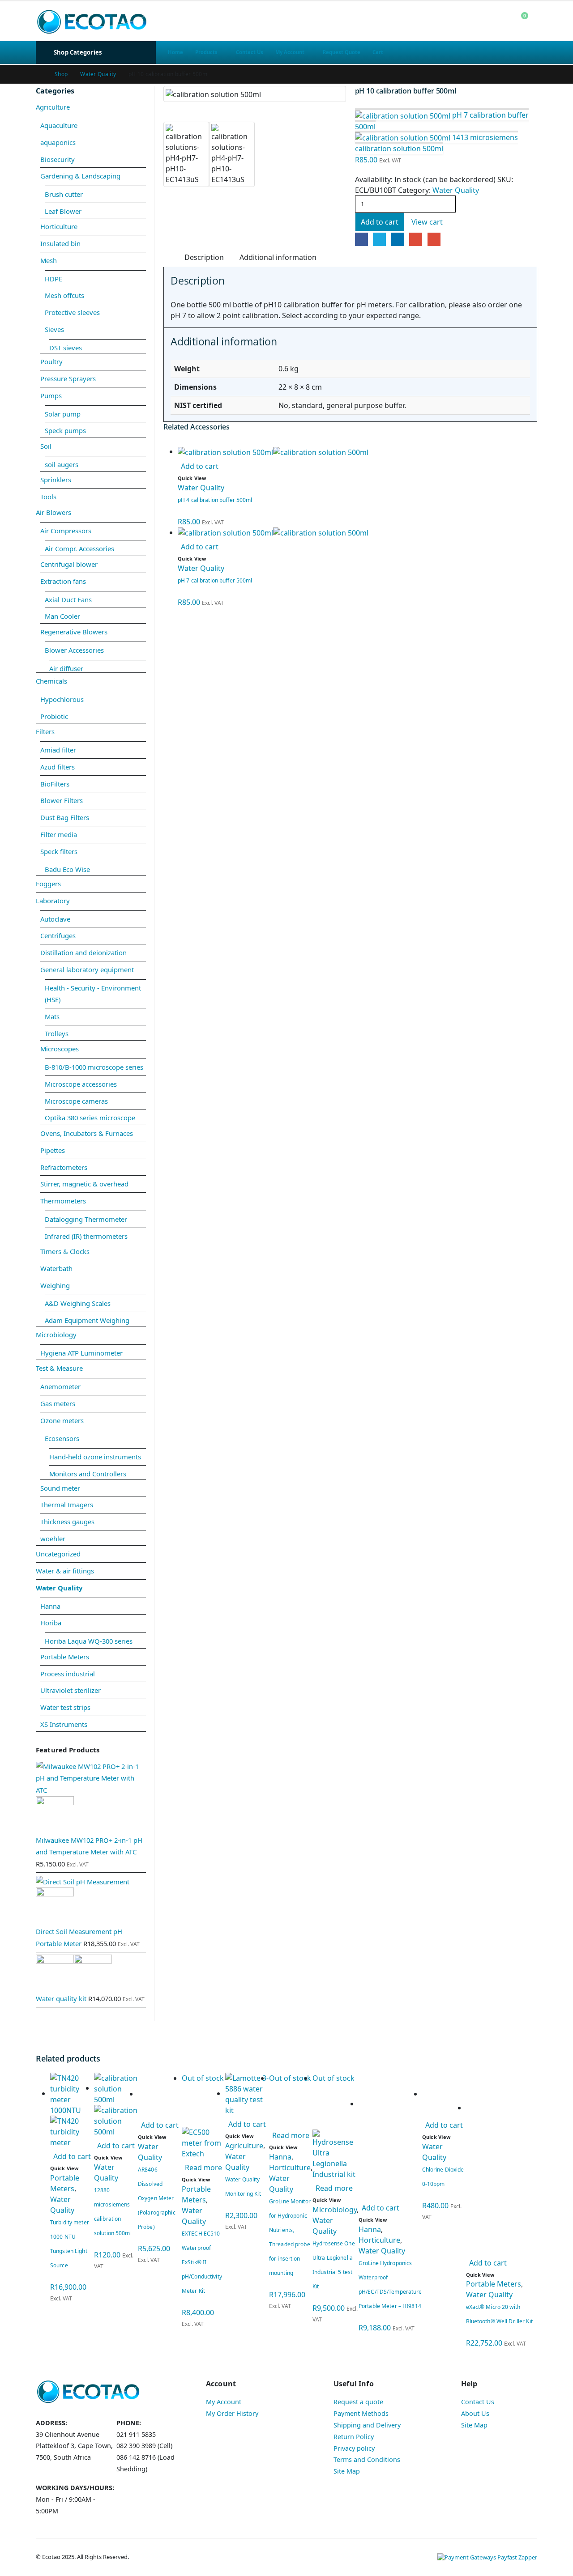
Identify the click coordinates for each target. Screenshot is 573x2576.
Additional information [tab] (278, 257)
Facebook (361, 239)
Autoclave (55, 919)
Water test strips (65, 1707)
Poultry (51, 361)
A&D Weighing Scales (78, 1303)
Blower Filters (62, 800)
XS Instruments (64, 1724)
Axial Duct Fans (68, 599)
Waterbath (56, 1268)
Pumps (51, 395)
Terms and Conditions (367, 2459)
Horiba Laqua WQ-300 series (89, 1641)
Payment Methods (361, 2413)
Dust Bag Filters (65, 817)
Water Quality (456, 190)
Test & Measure (59, 1368)
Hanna (50, 1606)
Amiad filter (58, 750)
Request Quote (342, 52)
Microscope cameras (76, 1101)
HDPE (53, 279)
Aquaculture (59, 125)
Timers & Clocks (65, 1251)
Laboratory (53, 901)
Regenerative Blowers (74, 632)
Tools (48, 497)
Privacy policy (354, 2448)
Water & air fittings (65, 1571)
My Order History (232, 2413)
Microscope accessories (81, 1084)
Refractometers (64, 1167)
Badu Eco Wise (67, 869)
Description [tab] (204, 257)
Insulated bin (60, 243)
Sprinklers (56, 480)
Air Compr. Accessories (79, 548)
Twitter (379, 239)
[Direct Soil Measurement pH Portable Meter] (91, 1900)
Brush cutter (64, 194)
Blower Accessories (74, 650)
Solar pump (63, 414)
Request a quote (358, 2402)
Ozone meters (62, 1420)
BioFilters (55, 784)
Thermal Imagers (67, 1505)
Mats (52, 1016)
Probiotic (54, 716)
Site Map (347, 2471)
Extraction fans (63, 581)
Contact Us (250, 52)
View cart (427, 222)
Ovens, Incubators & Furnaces (87, 1133)
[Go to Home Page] (39, 74)
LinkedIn (398, 239)
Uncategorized (58, 1554)
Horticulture (59, 226)
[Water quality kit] (91, 1974)
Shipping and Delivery (367, 2425)
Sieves (54, 329)
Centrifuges (58, 935)
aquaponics (58, 142)
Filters (45, 731)
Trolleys (57, 1033)
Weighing (55, 1285)
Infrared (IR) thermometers (86, 1236)
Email (434, 239)
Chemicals (51, 681)
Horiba (51, 1623)
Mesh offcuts (64, 295)
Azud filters (58, 767)
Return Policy (354, 2437)
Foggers (48, 884)
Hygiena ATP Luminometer (81, 1353)
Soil (46, 446)
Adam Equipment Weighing (87, 1320)
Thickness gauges (67, 1522)
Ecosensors (62, 1438)
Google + (416, 239)
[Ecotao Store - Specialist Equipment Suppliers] (92, 21)
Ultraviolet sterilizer (71, 1690)
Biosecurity (58, 159)
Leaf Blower (63, 211)
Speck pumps (65, 430)
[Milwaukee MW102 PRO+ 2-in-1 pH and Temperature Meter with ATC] (91, 1797)
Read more (203, 2168)
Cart (378, 52)
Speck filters (59, 851)
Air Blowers (53, 512)
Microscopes (60, 1049)
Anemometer (60, 1386)
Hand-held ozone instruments (95, 1457)
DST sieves (66, 348)
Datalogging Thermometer (86, 1219)
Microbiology (56, 1335)
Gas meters (58, 1403)
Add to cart (380, 222)
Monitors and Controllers (88, 1474)
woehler (53, 1539)
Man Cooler (62, 616)
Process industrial (68, 1674)
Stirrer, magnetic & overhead (84, 1184)
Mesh (49, 260)
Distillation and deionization (83, 952)
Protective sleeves (72, 312)
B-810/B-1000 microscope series (94, 1067)
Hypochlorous (62, 699)
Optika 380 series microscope (90, 1118)
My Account (290, 52)
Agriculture (53, 107)
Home (175, 52)
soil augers (62, 464)
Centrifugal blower (69, 564)
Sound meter (60, 1488)
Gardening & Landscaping (80, 176)
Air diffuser (66, 668)
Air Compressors (66, 531)
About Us (475, 2413)
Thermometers (63, 1201)
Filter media (59, 834)
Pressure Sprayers (68, 378)
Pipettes (53, 1150)
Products (206, 52)
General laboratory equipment (87, 969)
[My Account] (501, 21)
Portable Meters (65, 1657)
